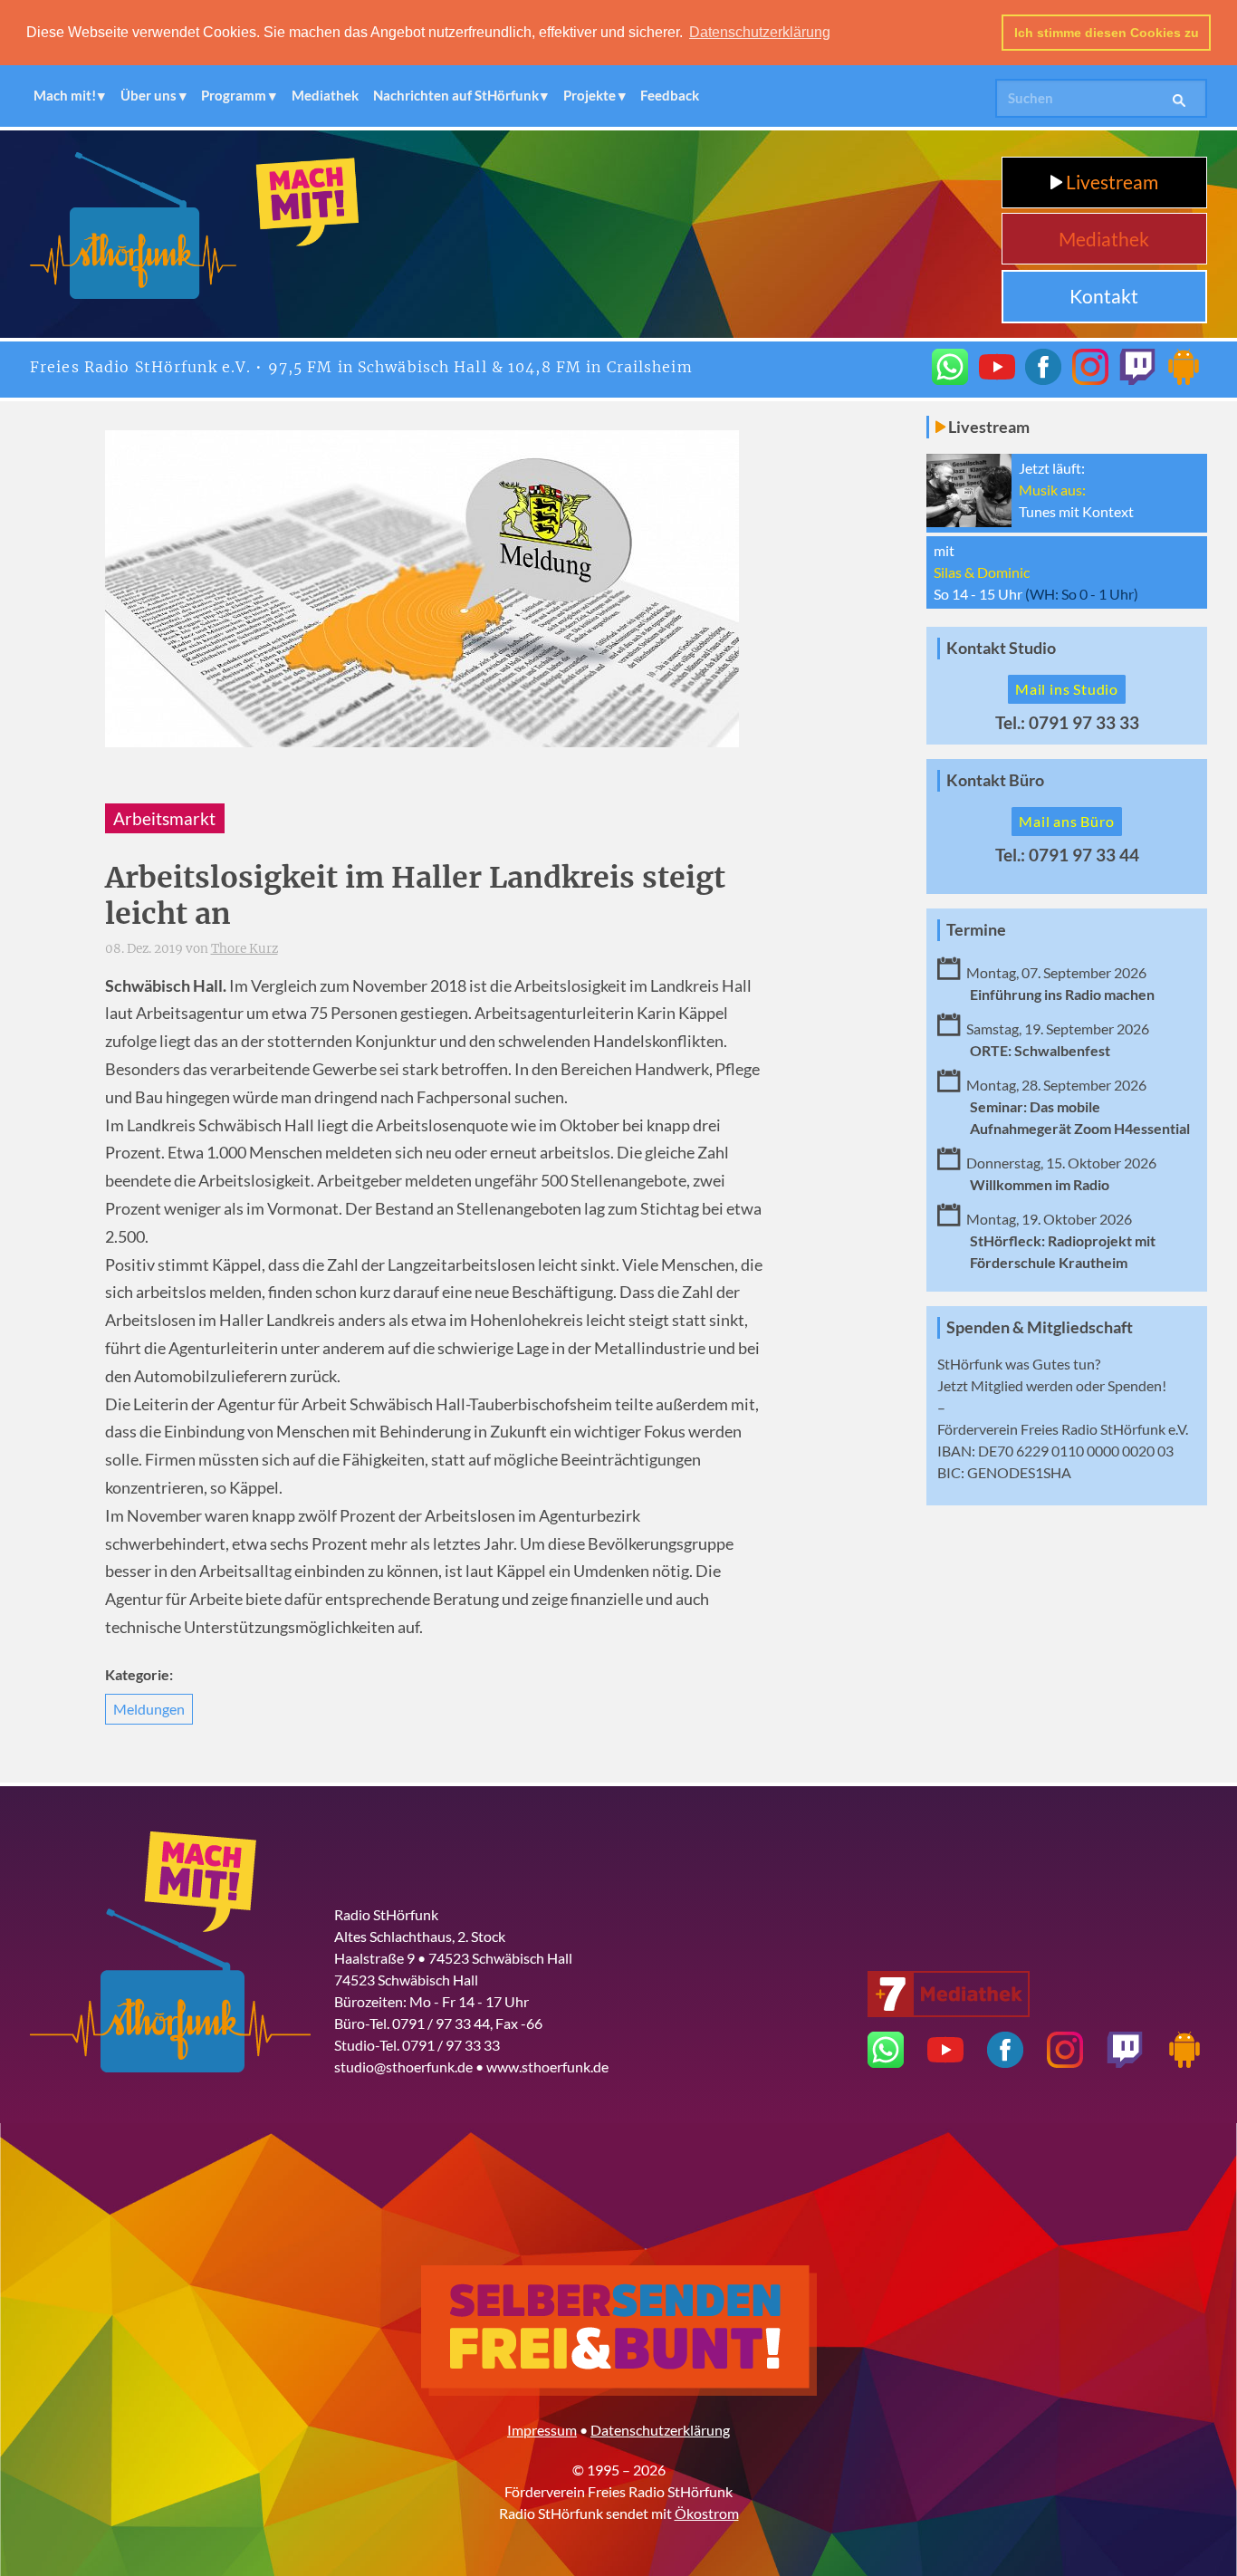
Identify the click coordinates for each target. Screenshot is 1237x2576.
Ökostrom (707, 2513)
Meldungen (149, 1709)
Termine (976, 930)
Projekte (590, 95)
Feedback (670, 95)
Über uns (149, 95)
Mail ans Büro (1066, 821)
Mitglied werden (1022, 1385)
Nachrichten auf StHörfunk (456, 95)
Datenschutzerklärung (660, 2430)
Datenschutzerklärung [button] (760, 32)
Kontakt (1104, 296)
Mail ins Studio (1067, 689)
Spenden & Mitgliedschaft (1040, 1327)
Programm (234, 95)
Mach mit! (65, 95)
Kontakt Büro (995, 780)
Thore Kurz (245, 949)
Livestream (1110, 182)
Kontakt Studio (1001, 648)
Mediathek (325, 95)
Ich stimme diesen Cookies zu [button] (1107, 33)
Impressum (542, 2430)
